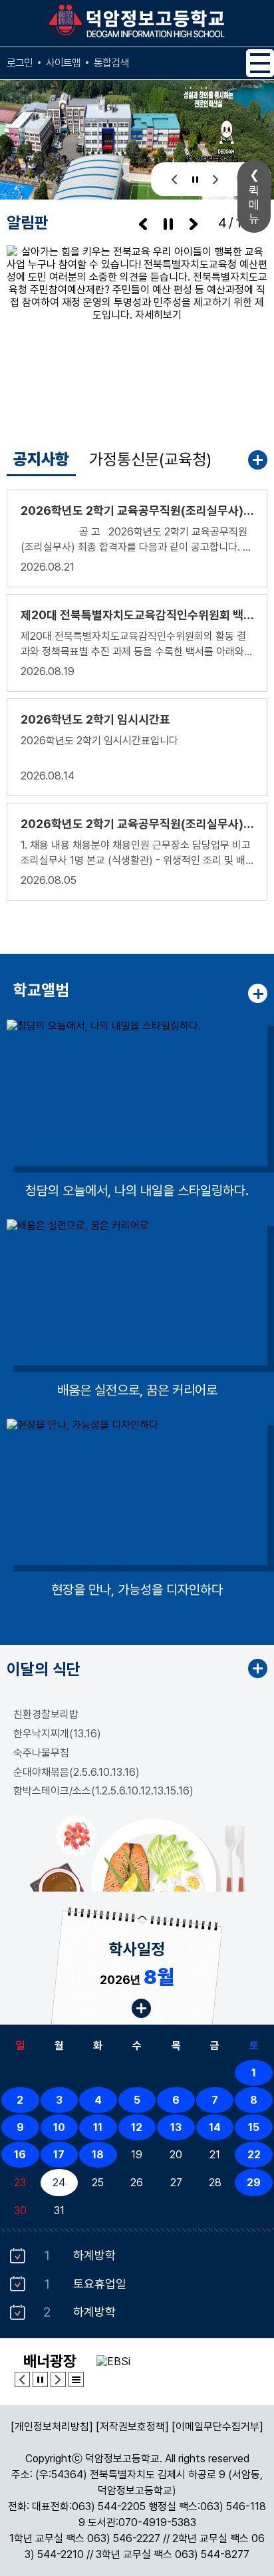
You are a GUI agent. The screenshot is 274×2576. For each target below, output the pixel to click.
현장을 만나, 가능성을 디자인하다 (137, 1590)
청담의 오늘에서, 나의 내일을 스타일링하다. (137, 1191)
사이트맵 (63, 63)
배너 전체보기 (76, 2379)
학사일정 (137, 1949)
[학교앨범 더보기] (258, 993)
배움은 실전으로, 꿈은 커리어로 (137, 1390)
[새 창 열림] (137, 332)
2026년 (137, 1977)
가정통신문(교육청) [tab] (150, 459)
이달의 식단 (44, 1669)
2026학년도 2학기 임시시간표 (95, 719)
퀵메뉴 (254, 205)
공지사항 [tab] (41, 459)
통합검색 (111, 63)
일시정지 (195, 179)
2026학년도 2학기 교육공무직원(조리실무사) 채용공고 (137, 824)
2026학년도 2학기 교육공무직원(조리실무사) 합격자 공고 (137, 510)
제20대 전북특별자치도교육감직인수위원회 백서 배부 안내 (137, 615)
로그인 (20, 63)
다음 (216, 179)
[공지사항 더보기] (258, 460)
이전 (175, 179)
